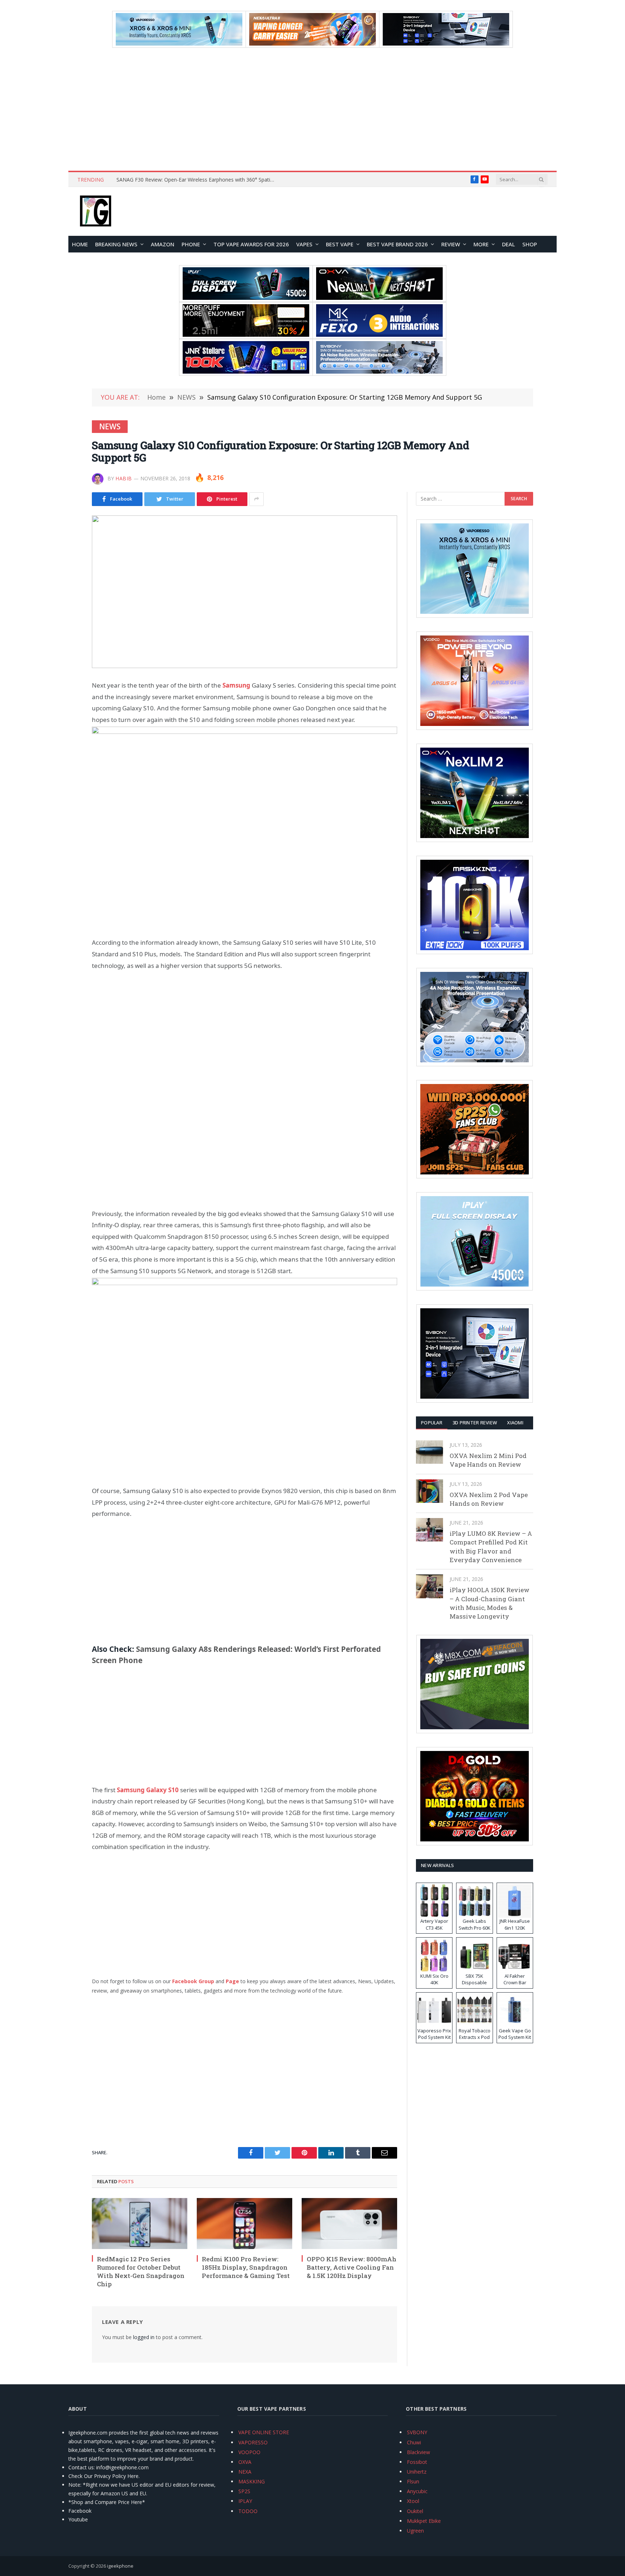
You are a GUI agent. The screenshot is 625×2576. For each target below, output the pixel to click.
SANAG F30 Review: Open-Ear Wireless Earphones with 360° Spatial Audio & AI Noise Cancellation (198, 180)
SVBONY (417, 2432)
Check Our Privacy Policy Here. (104, 2476)
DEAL (509, 244)
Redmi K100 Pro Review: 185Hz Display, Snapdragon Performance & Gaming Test (246, 2267)
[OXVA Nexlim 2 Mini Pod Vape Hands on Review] (430, 1452)
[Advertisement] (312, 109)
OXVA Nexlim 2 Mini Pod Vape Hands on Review (488, 1460)
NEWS (110, 426)
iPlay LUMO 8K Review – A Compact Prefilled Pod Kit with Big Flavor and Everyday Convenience (491, 1547)
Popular (432, 1423)
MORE (481, 244)
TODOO (248, 2511)
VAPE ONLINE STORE (264, 2432)
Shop (530, 244)
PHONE (191, 244)
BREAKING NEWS (116, 244)
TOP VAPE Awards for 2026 (251, 244)
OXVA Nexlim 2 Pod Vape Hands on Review (489, 1499)
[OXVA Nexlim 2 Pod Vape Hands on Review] (430, 1491)
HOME (80, 244)
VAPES (304, 244)
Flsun (413, 2481)
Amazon (163, 244)
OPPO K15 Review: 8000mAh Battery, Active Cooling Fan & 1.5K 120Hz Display (352, 2267)
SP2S (244, 2491)
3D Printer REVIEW (475, 1423)
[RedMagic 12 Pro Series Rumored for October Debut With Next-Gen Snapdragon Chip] (140, 2223)
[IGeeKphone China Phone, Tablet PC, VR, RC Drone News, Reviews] (95, 212)
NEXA (245, 2472)
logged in (144, 2337)
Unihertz (417, 2472)
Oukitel (415, 2511)
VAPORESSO (253, 2442)
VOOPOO (249, 2452)
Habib (124, 478)
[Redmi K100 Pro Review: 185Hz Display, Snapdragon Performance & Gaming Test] (245, 2223)
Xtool (413, 2501)
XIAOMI (515, 1423)
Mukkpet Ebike (424, 2521)
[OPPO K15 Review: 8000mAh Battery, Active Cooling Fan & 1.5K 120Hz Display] (349, 2223)
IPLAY (245, 2501)
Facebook (80, 2511)
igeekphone (120, 2566)
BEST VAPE (340, 244)
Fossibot (417, 2462)
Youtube (78, 2519)
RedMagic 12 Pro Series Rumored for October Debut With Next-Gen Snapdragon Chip (141, 2271)
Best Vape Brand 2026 (397, 244)
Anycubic (417, 2491)
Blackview (418, 2452)
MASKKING (252, 2481)
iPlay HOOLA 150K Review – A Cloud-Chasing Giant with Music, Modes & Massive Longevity (490, 1603)
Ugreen (415, 2531)
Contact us (81, 2467)
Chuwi (414, 2442)
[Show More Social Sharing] (256, 499)
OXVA (245, 2462)
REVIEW (451, 244)
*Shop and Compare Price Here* (107, 2502)
